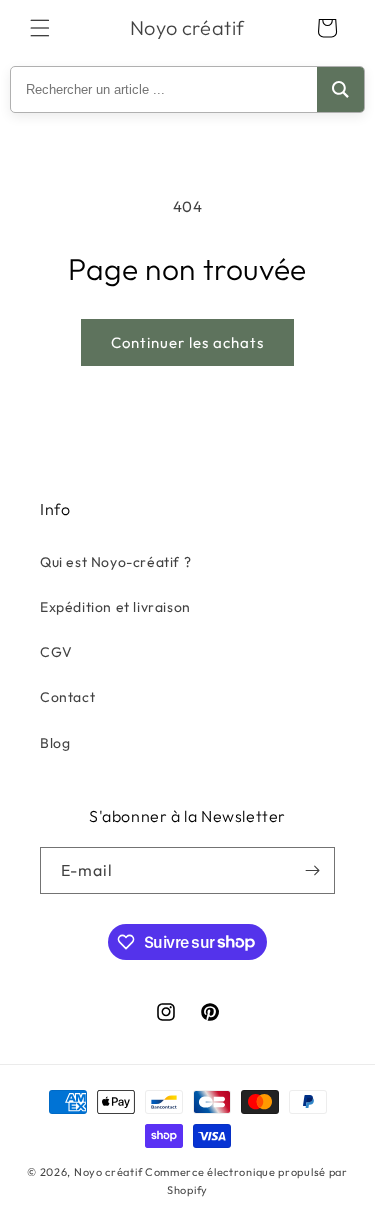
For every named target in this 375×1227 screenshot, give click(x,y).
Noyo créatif (108, 1172)
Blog (55, 743)
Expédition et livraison (115, 607)
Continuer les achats (187, 342)
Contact (67, 697)
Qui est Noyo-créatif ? (115, 562)
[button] (40, 28)
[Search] (340, 89)
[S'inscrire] (312, 870)
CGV (56, 652)
